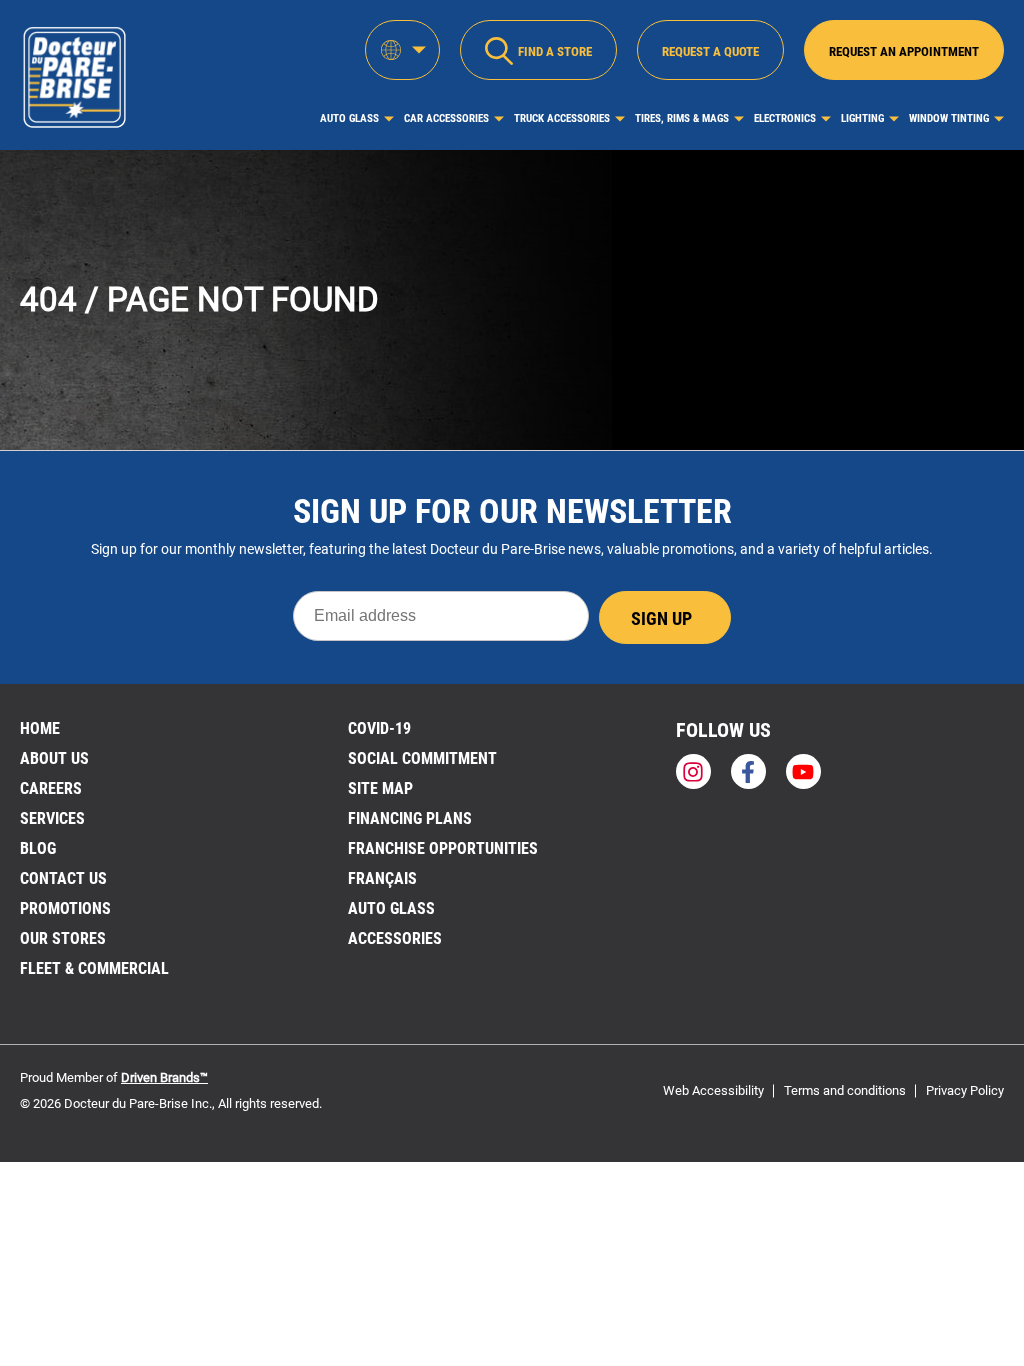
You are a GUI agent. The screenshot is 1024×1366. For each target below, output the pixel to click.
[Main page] (74, 75)
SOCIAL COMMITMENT (422, 758)
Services (52, 818)
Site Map (380, 788)
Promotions (65, 908)
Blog (38, 848)
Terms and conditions (845, 1090)
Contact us (63, 878)
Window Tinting (949, 118)
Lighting (862, 118)
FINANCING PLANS (410, 818)
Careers (51, 788)
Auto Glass (349, 118)
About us (54, 758)
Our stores (63, 938)
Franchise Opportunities (443, 848)
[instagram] (693, 771)
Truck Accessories (562, 118)
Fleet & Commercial (94, 968)
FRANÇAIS (382, 878)
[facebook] (748, 771)
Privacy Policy (965, 1090)
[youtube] (803, 771)
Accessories (395, 938)
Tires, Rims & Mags (682, 118)
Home (40, 728)
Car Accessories (446, 118)
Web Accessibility (713, 1090)
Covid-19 (379, 728)
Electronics (785, 118)
